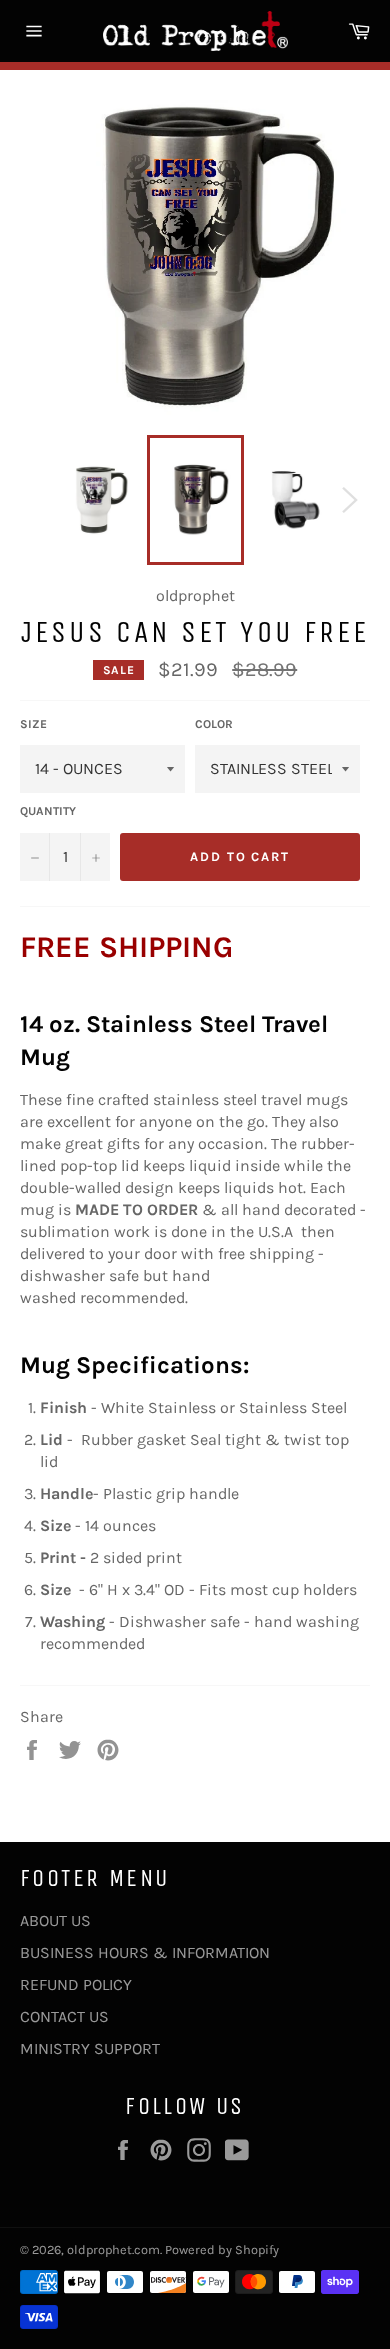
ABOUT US (55, 1920)
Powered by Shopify (222, 2249)
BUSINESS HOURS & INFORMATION (145, 1952)
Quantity (48, 811)
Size (33, 724)
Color (214, 724)
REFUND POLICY (76, 1984)
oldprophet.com (113, 2249)
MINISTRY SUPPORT (90, 2048)
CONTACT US (64, 2016)
